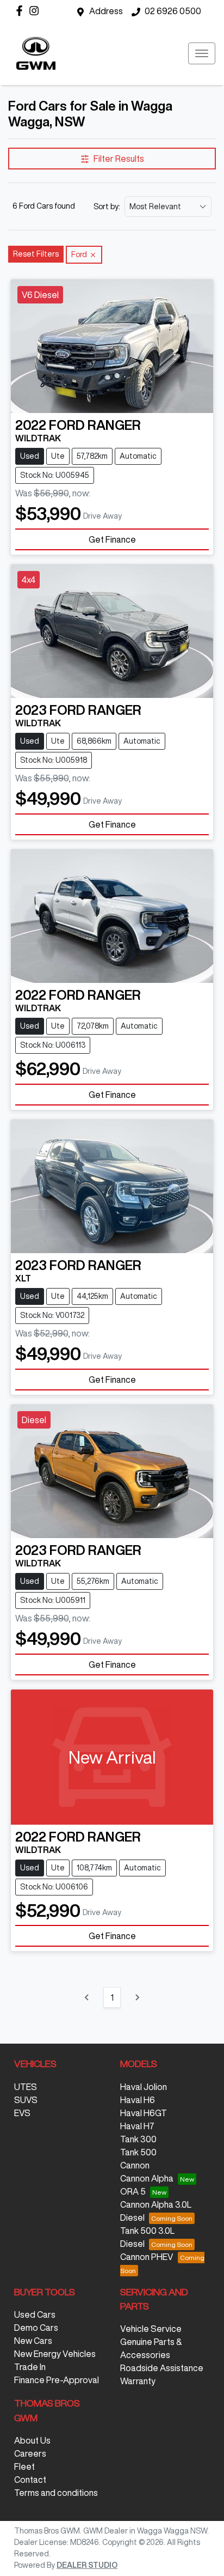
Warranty (138, 2381)
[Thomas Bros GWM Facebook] (21, 11)
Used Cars (35, 2314)
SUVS (26, 2100)
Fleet (24, 2466)
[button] (202, 53)
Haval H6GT (144, 2113)
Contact (30, 2480)
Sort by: (107, 206)
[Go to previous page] (87, 1997)
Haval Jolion (144, 2087)
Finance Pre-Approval (57, 2380)
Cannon (135, 2165)
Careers (30, 2453)
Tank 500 (138, 2152)
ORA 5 (133, 2191)
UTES (26, 2087)
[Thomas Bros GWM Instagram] (36, 11)
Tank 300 (138, 2139)
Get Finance (112, 539)
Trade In (30, 2367)
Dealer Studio (87, 2565)
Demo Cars (36, 2328)
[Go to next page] (137, 1997)
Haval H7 (137, 2126)
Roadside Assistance (162, 2368)
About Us (32, 2440)
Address (106, 11)
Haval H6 (138, 2100)
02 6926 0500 (173, 11)
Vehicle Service (151, 2329)
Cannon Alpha (147, 2178)
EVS (22, 2113)
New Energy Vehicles (55, 2354)
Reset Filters (36, 254)
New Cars (33, 2341)
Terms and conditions (56, 2493)
